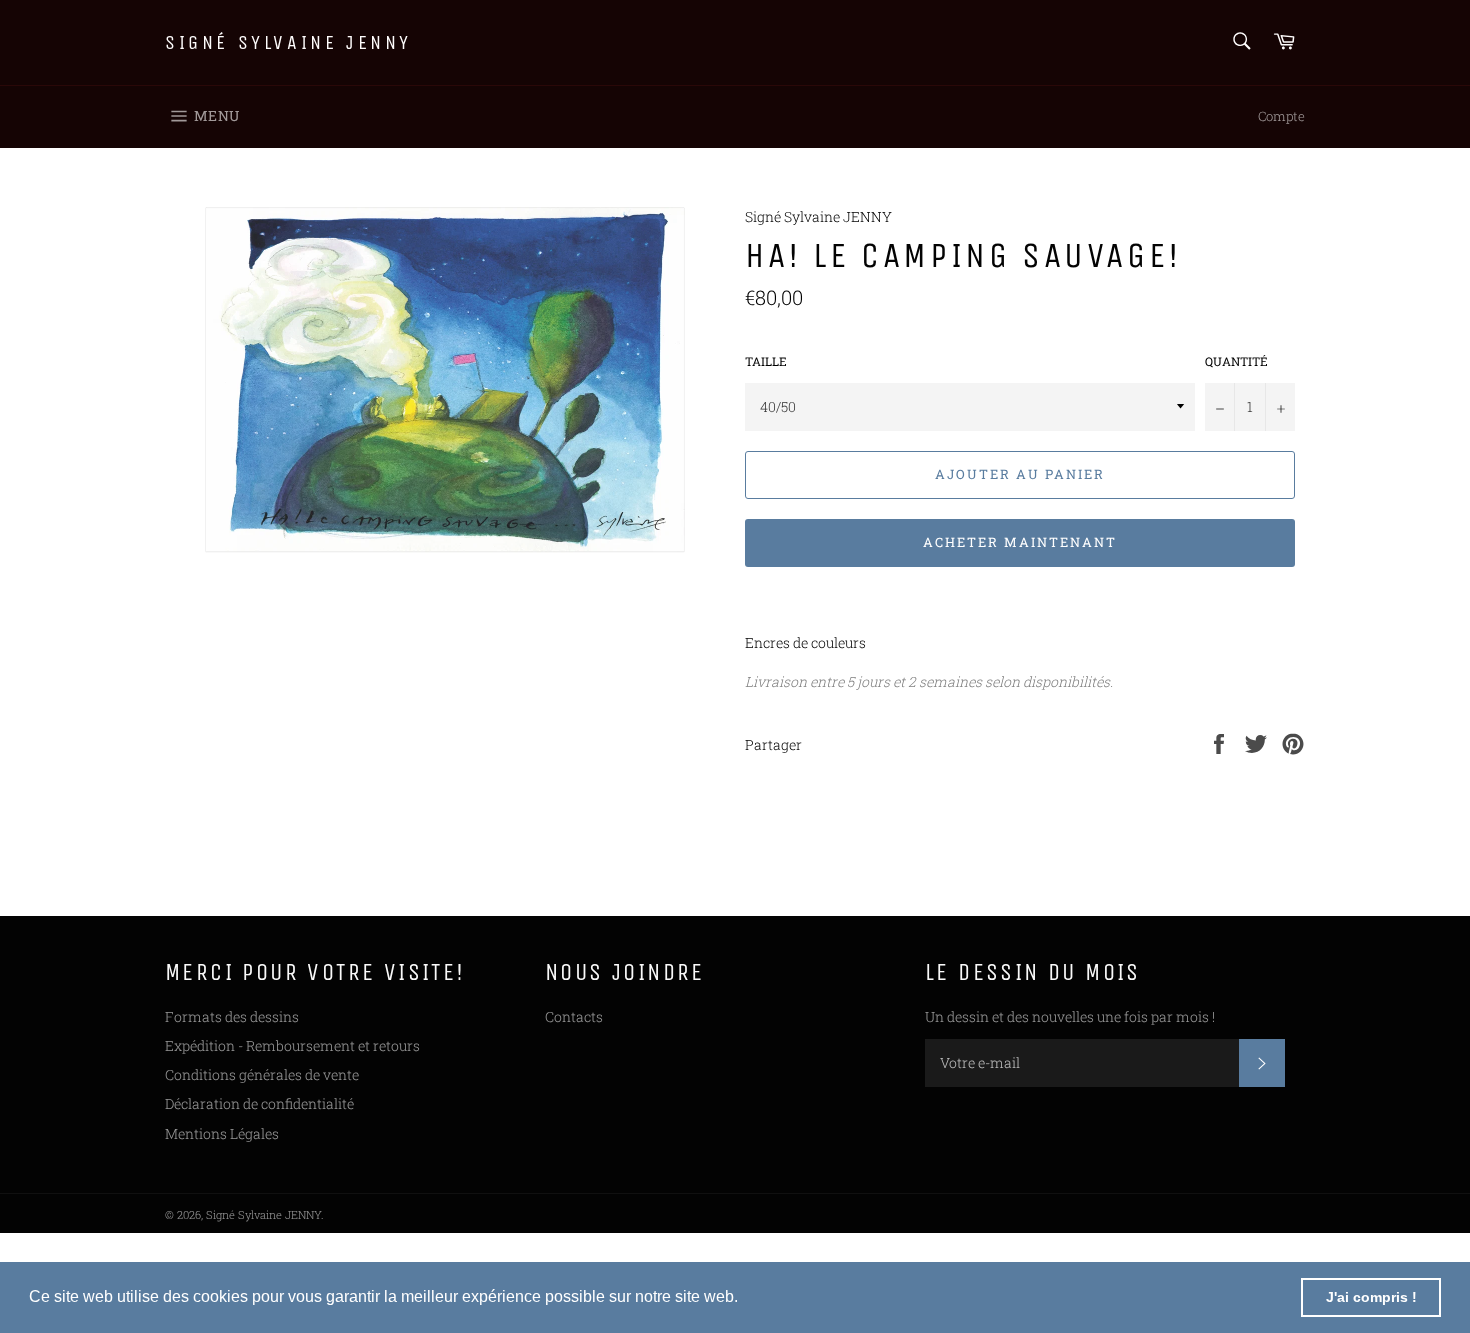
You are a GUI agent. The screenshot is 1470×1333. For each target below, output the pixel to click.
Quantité (1236, 361)
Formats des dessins (232, 1016)
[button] (745, 1299)
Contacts (574, 1016)
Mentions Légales (222, 1133)
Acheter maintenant (1019, 542)
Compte (1281, 116)
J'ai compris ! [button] (1371, 1297)
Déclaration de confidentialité (259, 1103)
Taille (766, 361)
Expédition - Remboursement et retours (292, 1045)
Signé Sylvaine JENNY (288, 42)
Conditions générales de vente (262, 1074)
